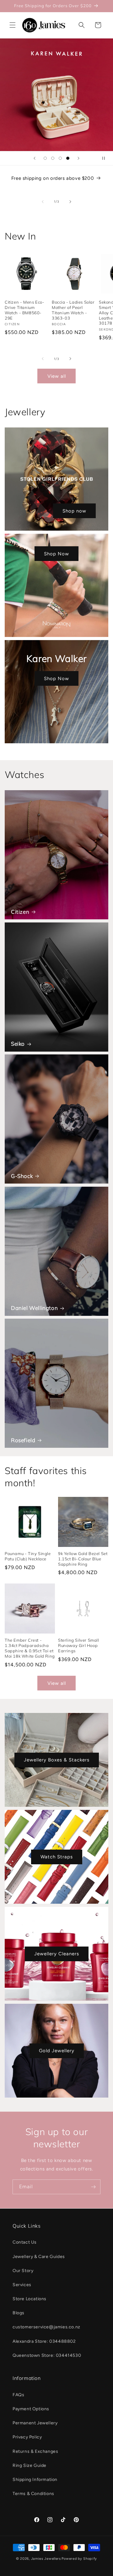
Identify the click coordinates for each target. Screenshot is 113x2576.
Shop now (74, 511)
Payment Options (31, 2409)
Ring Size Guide (30, 2465)
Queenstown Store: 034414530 (47, 2355)
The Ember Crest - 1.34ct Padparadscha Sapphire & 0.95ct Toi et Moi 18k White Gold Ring (30, 1648)
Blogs (19, 2313)
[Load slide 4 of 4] (68, 158)
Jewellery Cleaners (57, 1954)
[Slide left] (43, 202)
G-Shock (22, 1176)
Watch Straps (57, 1857)
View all (57, 376)
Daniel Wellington (34, 1308)
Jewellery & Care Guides (39, 2257)
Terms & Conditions (33, 2494)
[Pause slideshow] (106, 158)
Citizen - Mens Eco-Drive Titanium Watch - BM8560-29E (24, 310)
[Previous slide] (35, 158)
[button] (13, 25)
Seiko (18, 1044)
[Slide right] (70, 202)
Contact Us (25, 2242)
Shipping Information (35, 2480)
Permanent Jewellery (35, 2423)
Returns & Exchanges (35, 2451)
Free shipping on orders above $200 (53, 178)
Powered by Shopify (79, 2559)
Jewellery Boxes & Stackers (57, 1760)
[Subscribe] (93, 2187)
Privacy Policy (27, 2437)
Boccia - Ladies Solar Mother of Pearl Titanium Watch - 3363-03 (73, 310)
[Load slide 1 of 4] (45, 158)
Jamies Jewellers (46, 2559)
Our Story (23, 2271)
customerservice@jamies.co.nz (46, 2327)
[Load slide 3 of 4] (60, 158)
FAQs (18, 2395)
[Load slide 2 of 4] (53, 158)
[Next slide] (78, 158)
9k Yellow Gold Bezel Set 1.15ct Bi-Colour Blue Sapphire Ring (83, 1559)
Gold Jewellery (57, 2051)
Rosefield (23, 1440)
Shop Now (56, 554)
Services (22, 2285)
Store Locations (30, 2299)
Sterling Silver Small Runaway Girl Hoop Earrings (79, 1645)
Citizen (20, 912)
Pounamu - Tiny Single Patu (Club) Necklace (28, 1556)
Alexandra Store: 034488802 (44, 2341)
